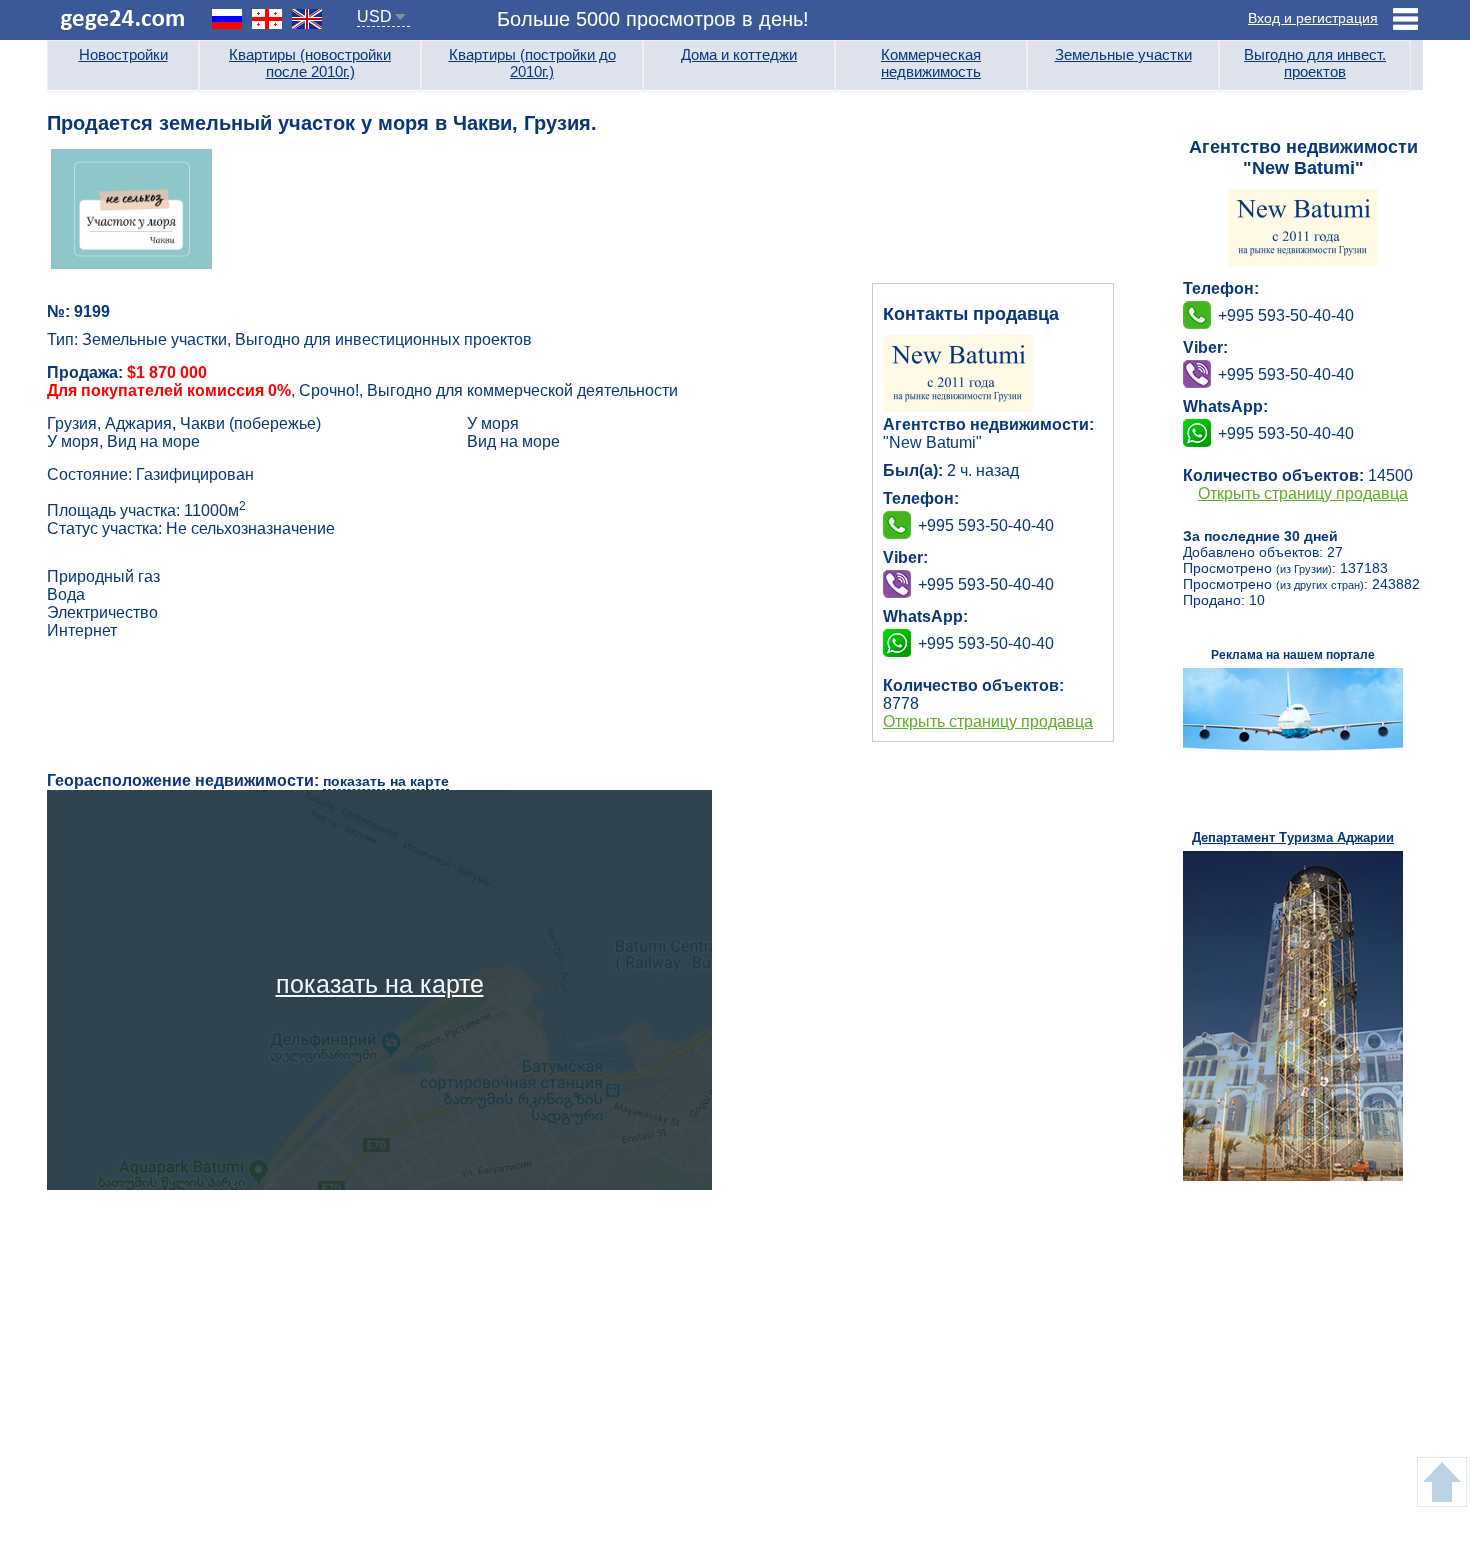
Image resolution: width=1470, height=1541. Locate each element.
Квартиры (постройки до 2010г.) (532, 63)
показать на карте (386, 781)
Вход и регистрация (1313, 18)
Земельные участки (1123, 54)
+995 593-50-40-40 (986, 584)
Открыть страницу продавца (988, 721)
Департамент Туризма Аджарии (1293, 837)
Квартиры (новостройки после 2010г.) (310, 63)
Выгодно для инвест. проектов (1315, 63)
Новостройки (123, 54)
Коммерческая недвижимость (931, 63)
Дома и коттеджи (739, 54)
